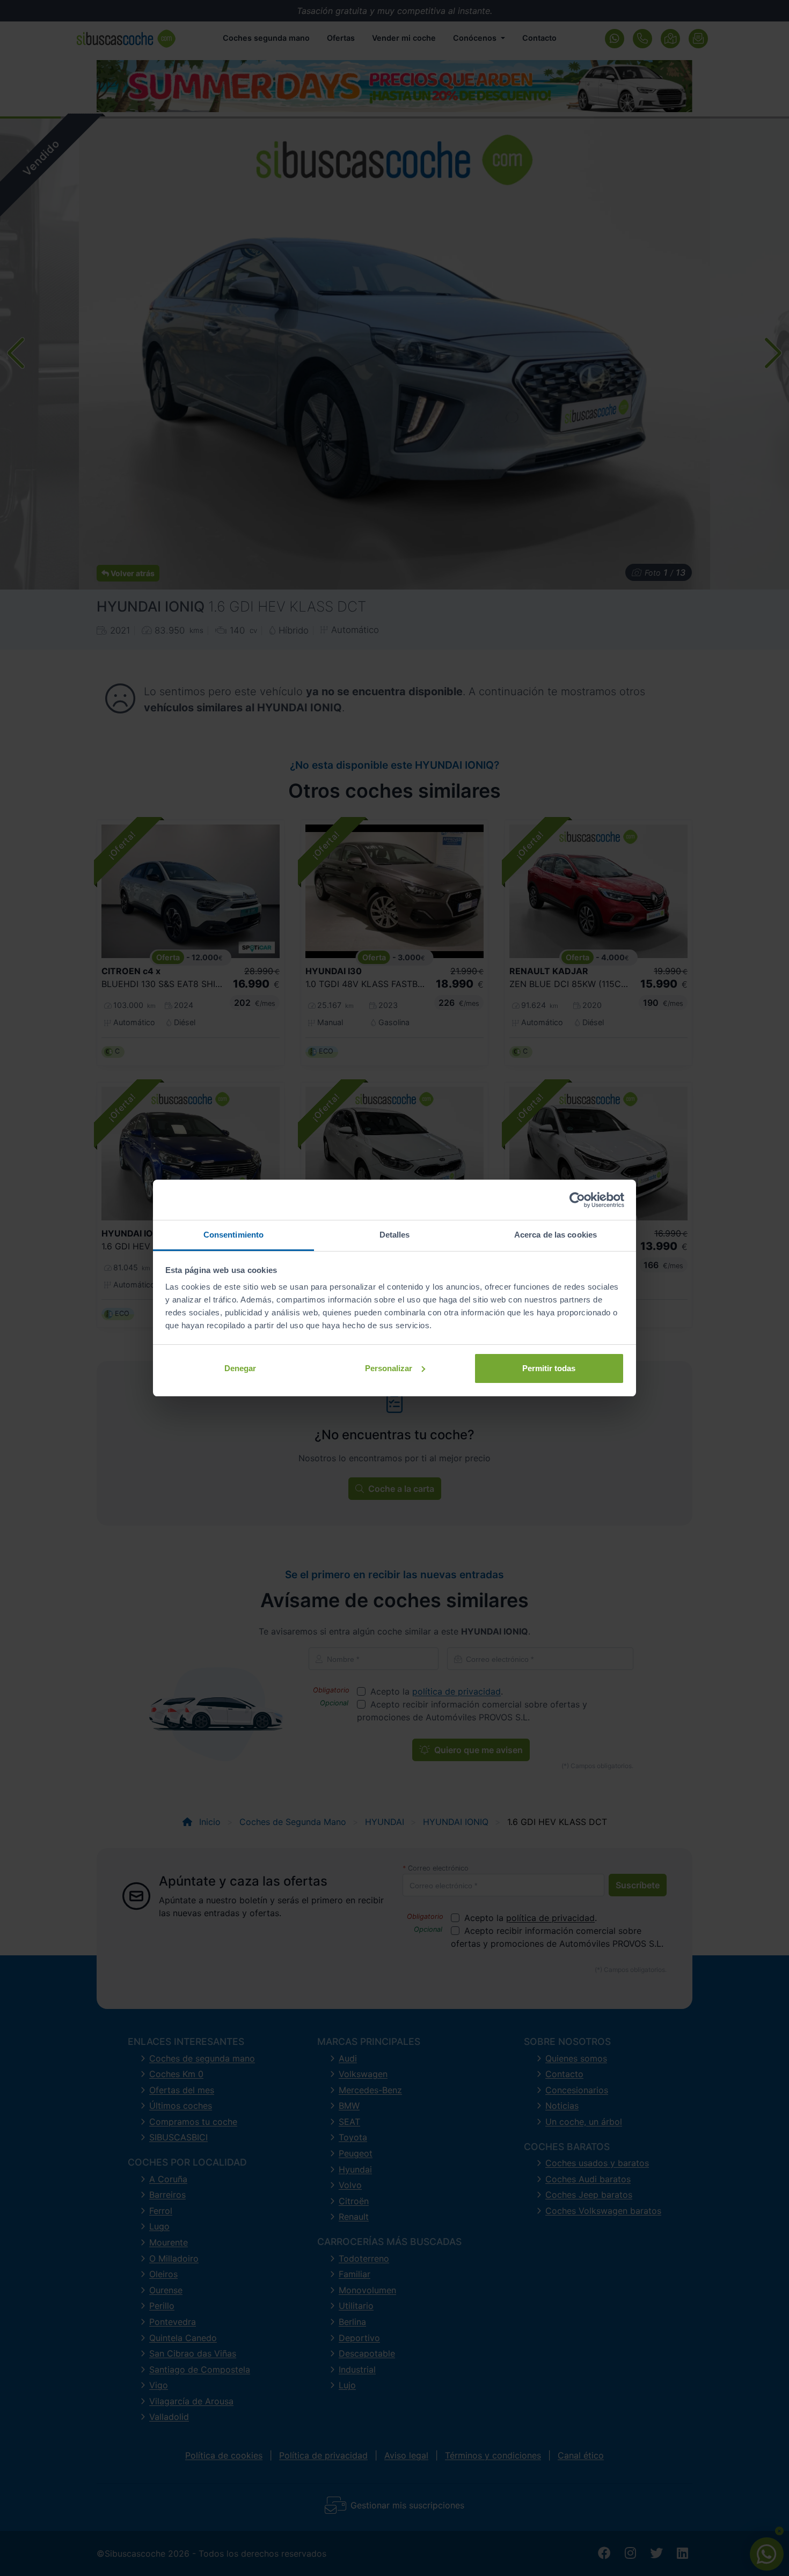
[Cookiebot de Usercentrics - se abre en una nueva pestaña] (577, 1200)
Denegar (240, 1368)
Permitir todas (549, 1368)
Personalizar (389, 1368)
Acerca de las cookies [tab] (556, 1235)
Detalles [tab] (395, 1235)
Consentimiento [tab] (233, 1235)
